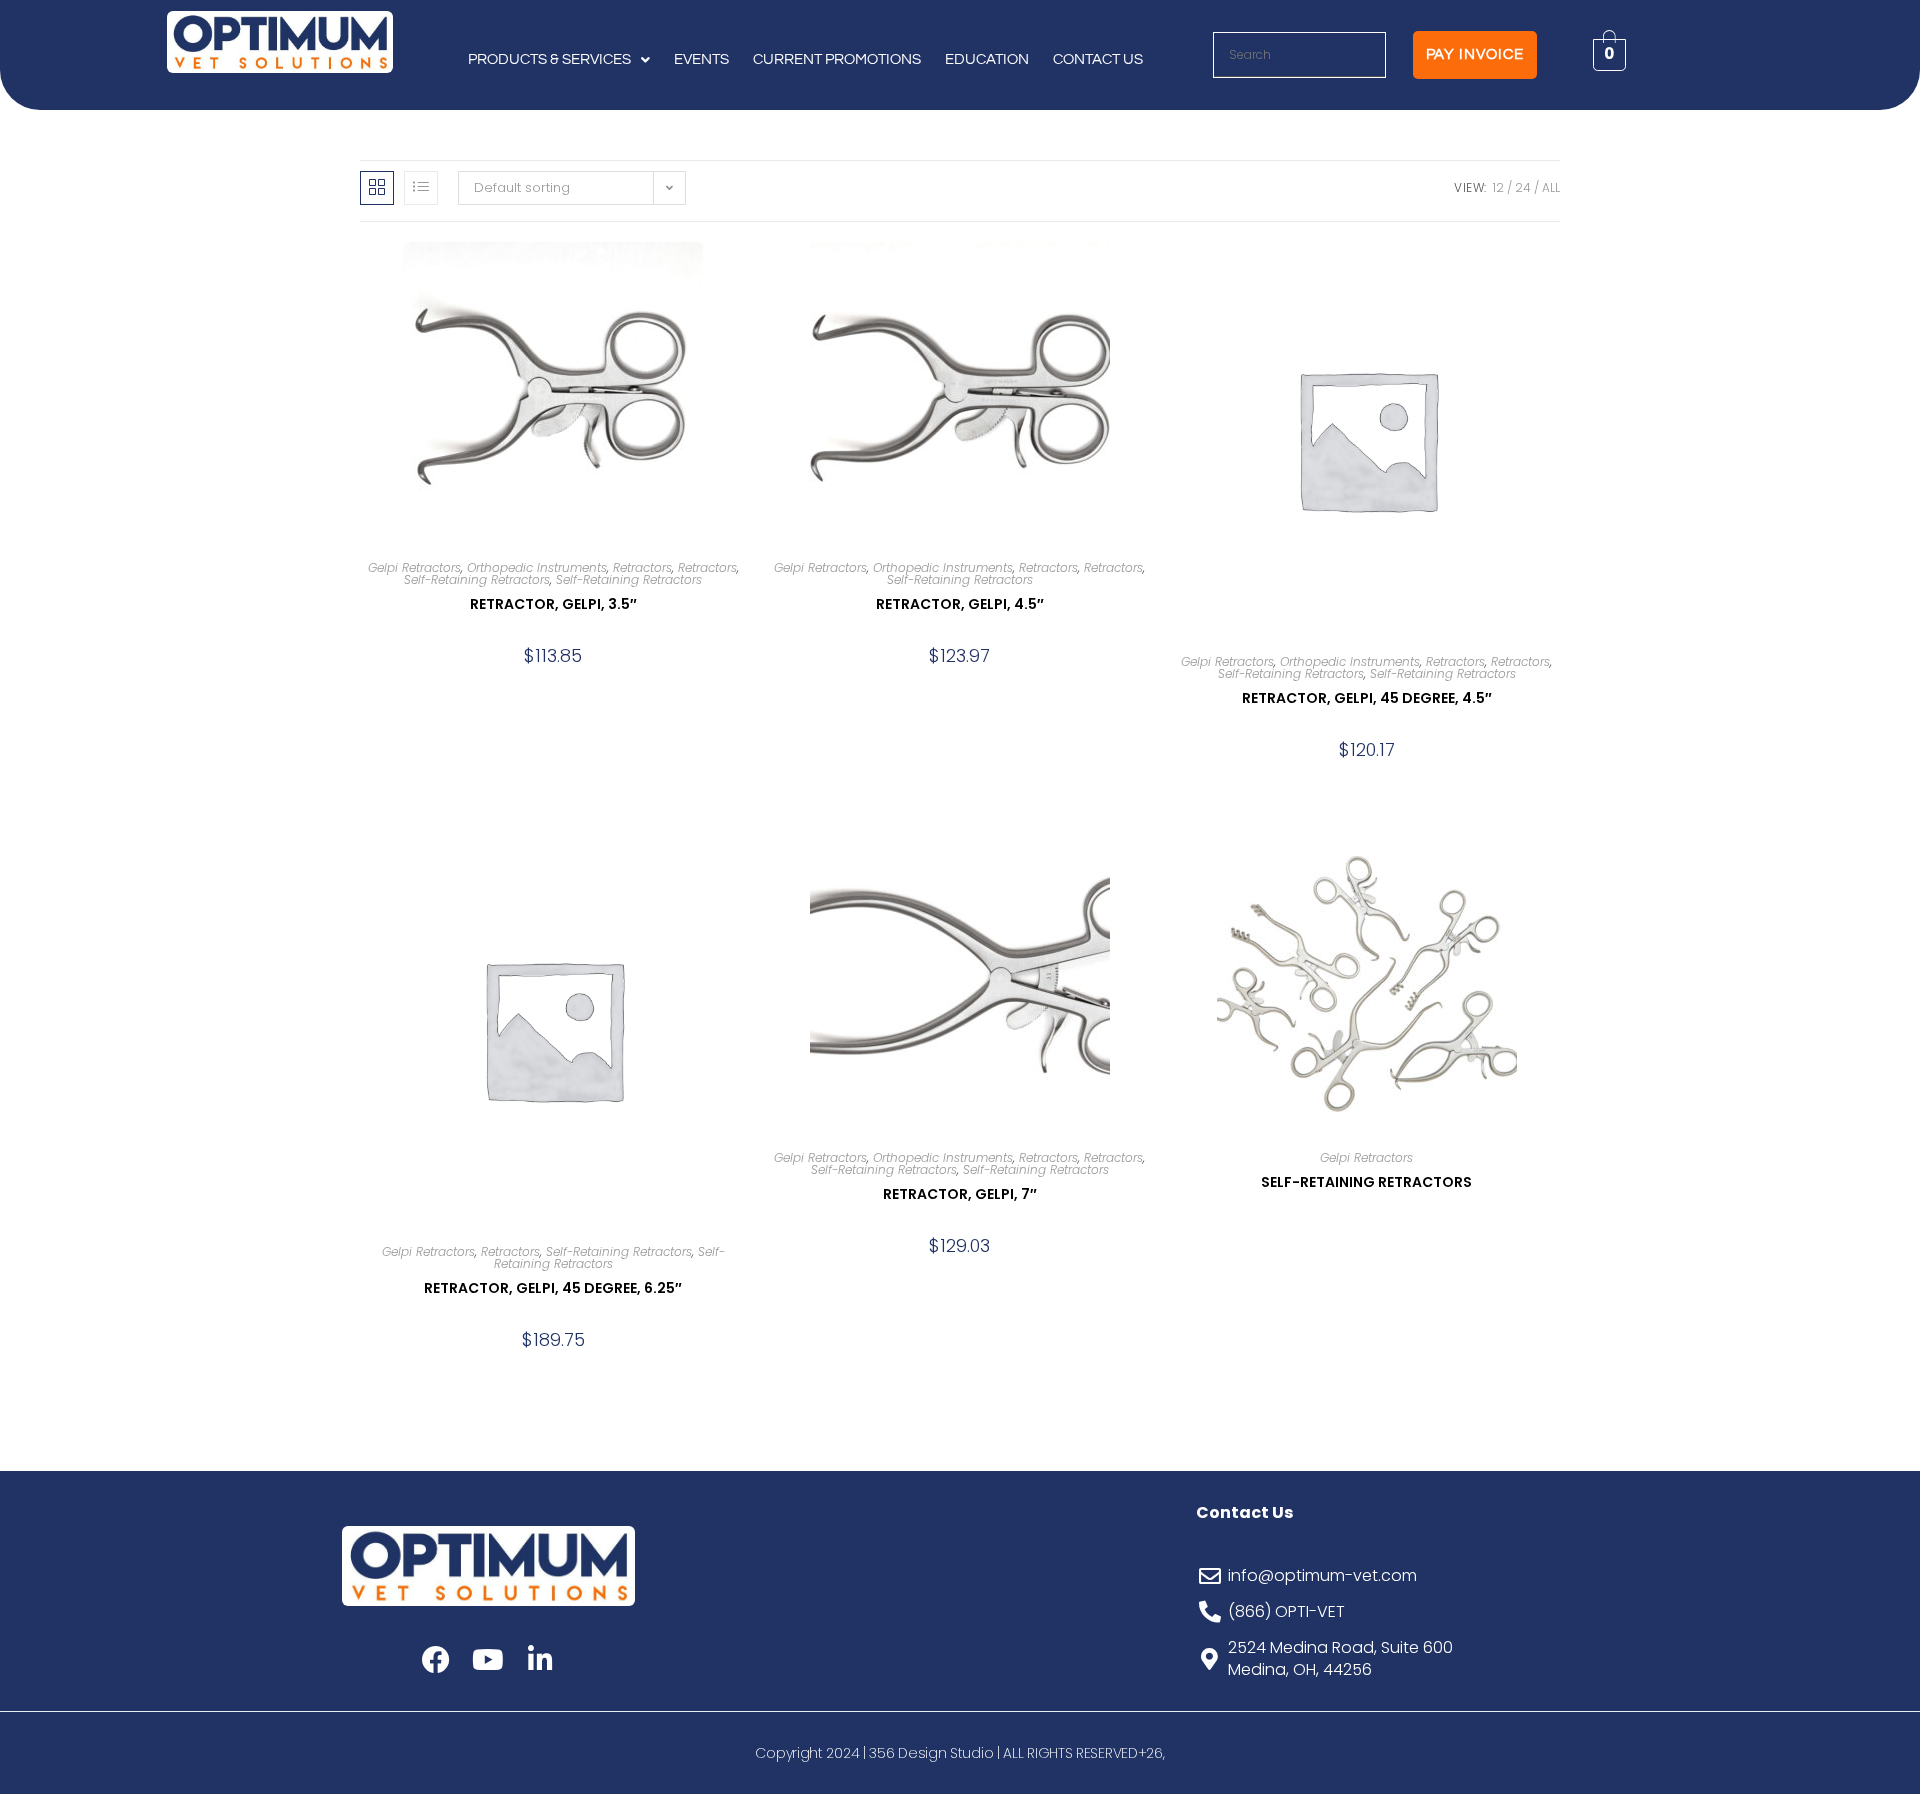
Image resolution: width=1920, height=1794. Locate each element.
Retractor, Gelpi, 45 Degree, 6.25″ (553, 1288)
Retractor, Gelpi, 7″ (960, 1194)
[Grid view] (377, 188)
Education (987, 59)
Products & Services (549, 59)
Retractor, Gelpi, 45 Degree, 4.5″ (1367, 698)
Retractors (642, 567)
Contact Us (1098, 59)
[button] (559, 60)
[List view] (421, 188)
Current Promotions (837, 59)
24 (1523, 187)
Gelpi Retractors (414, 567)
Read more (1366, 1238)
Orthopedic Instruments (537, 567)
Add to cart (553, 690)
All (1551, 187)
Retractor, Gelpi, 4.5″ (960, 604)
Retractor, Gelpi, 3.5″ (553, 604)
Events (701, 59)
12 (1498, 187)
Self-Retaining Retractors (477, 579)
